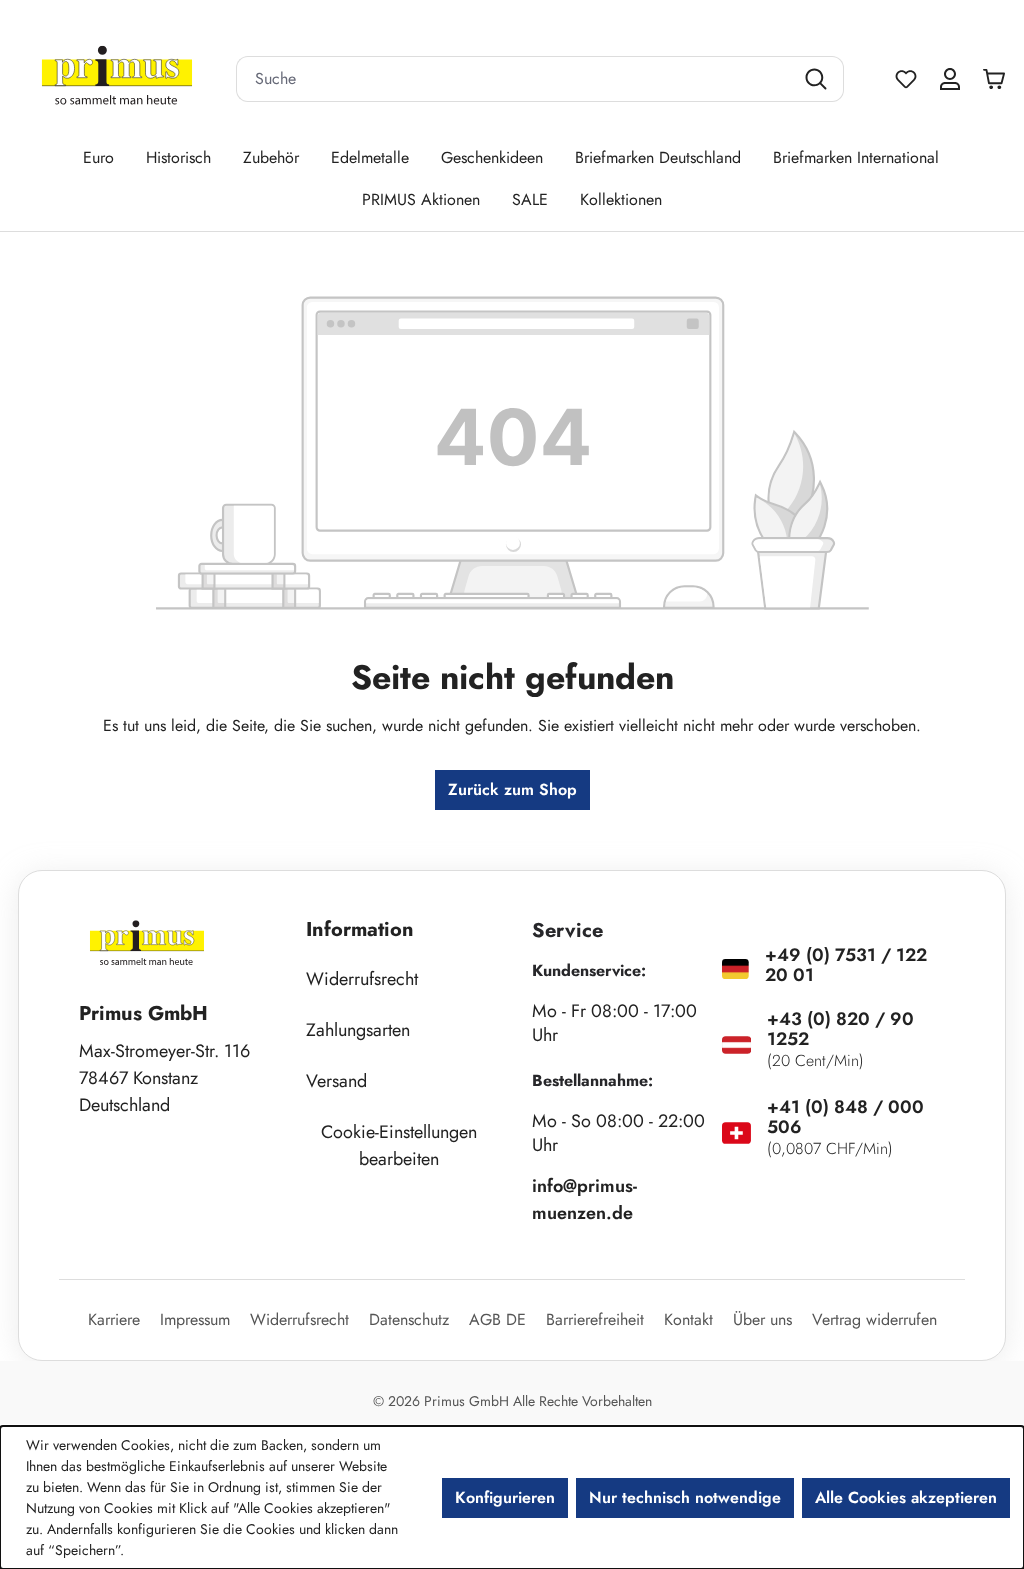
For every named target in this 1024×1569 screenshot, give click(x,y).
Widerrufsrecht (362, 979)
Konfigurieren (505, 1497)
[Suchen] (818, 79)
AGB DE (497, 1319)
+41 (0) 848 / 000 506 (845, 1117)
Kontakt (688, 1319)
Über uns (762, 1319)
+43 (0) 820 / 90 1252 (840, 1029)
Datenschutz (409, 1319)
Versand (336, 1081)
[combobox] (515, 79)
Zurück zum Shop (512, 789)
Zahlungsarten (358, 1030)
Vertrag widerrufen (874, 1319)
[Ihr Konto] (950, 79)
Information (360, 929)
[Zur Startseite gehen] (117, 79)
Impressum (195, 1319)
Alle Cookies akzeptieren (906, 1497)
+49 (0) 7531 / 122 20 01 (846, 965)
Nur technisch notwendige (685, 1497)
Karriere (114, 1319)
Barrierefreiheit (595, 1319)
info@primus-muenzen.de (584, 1199)
